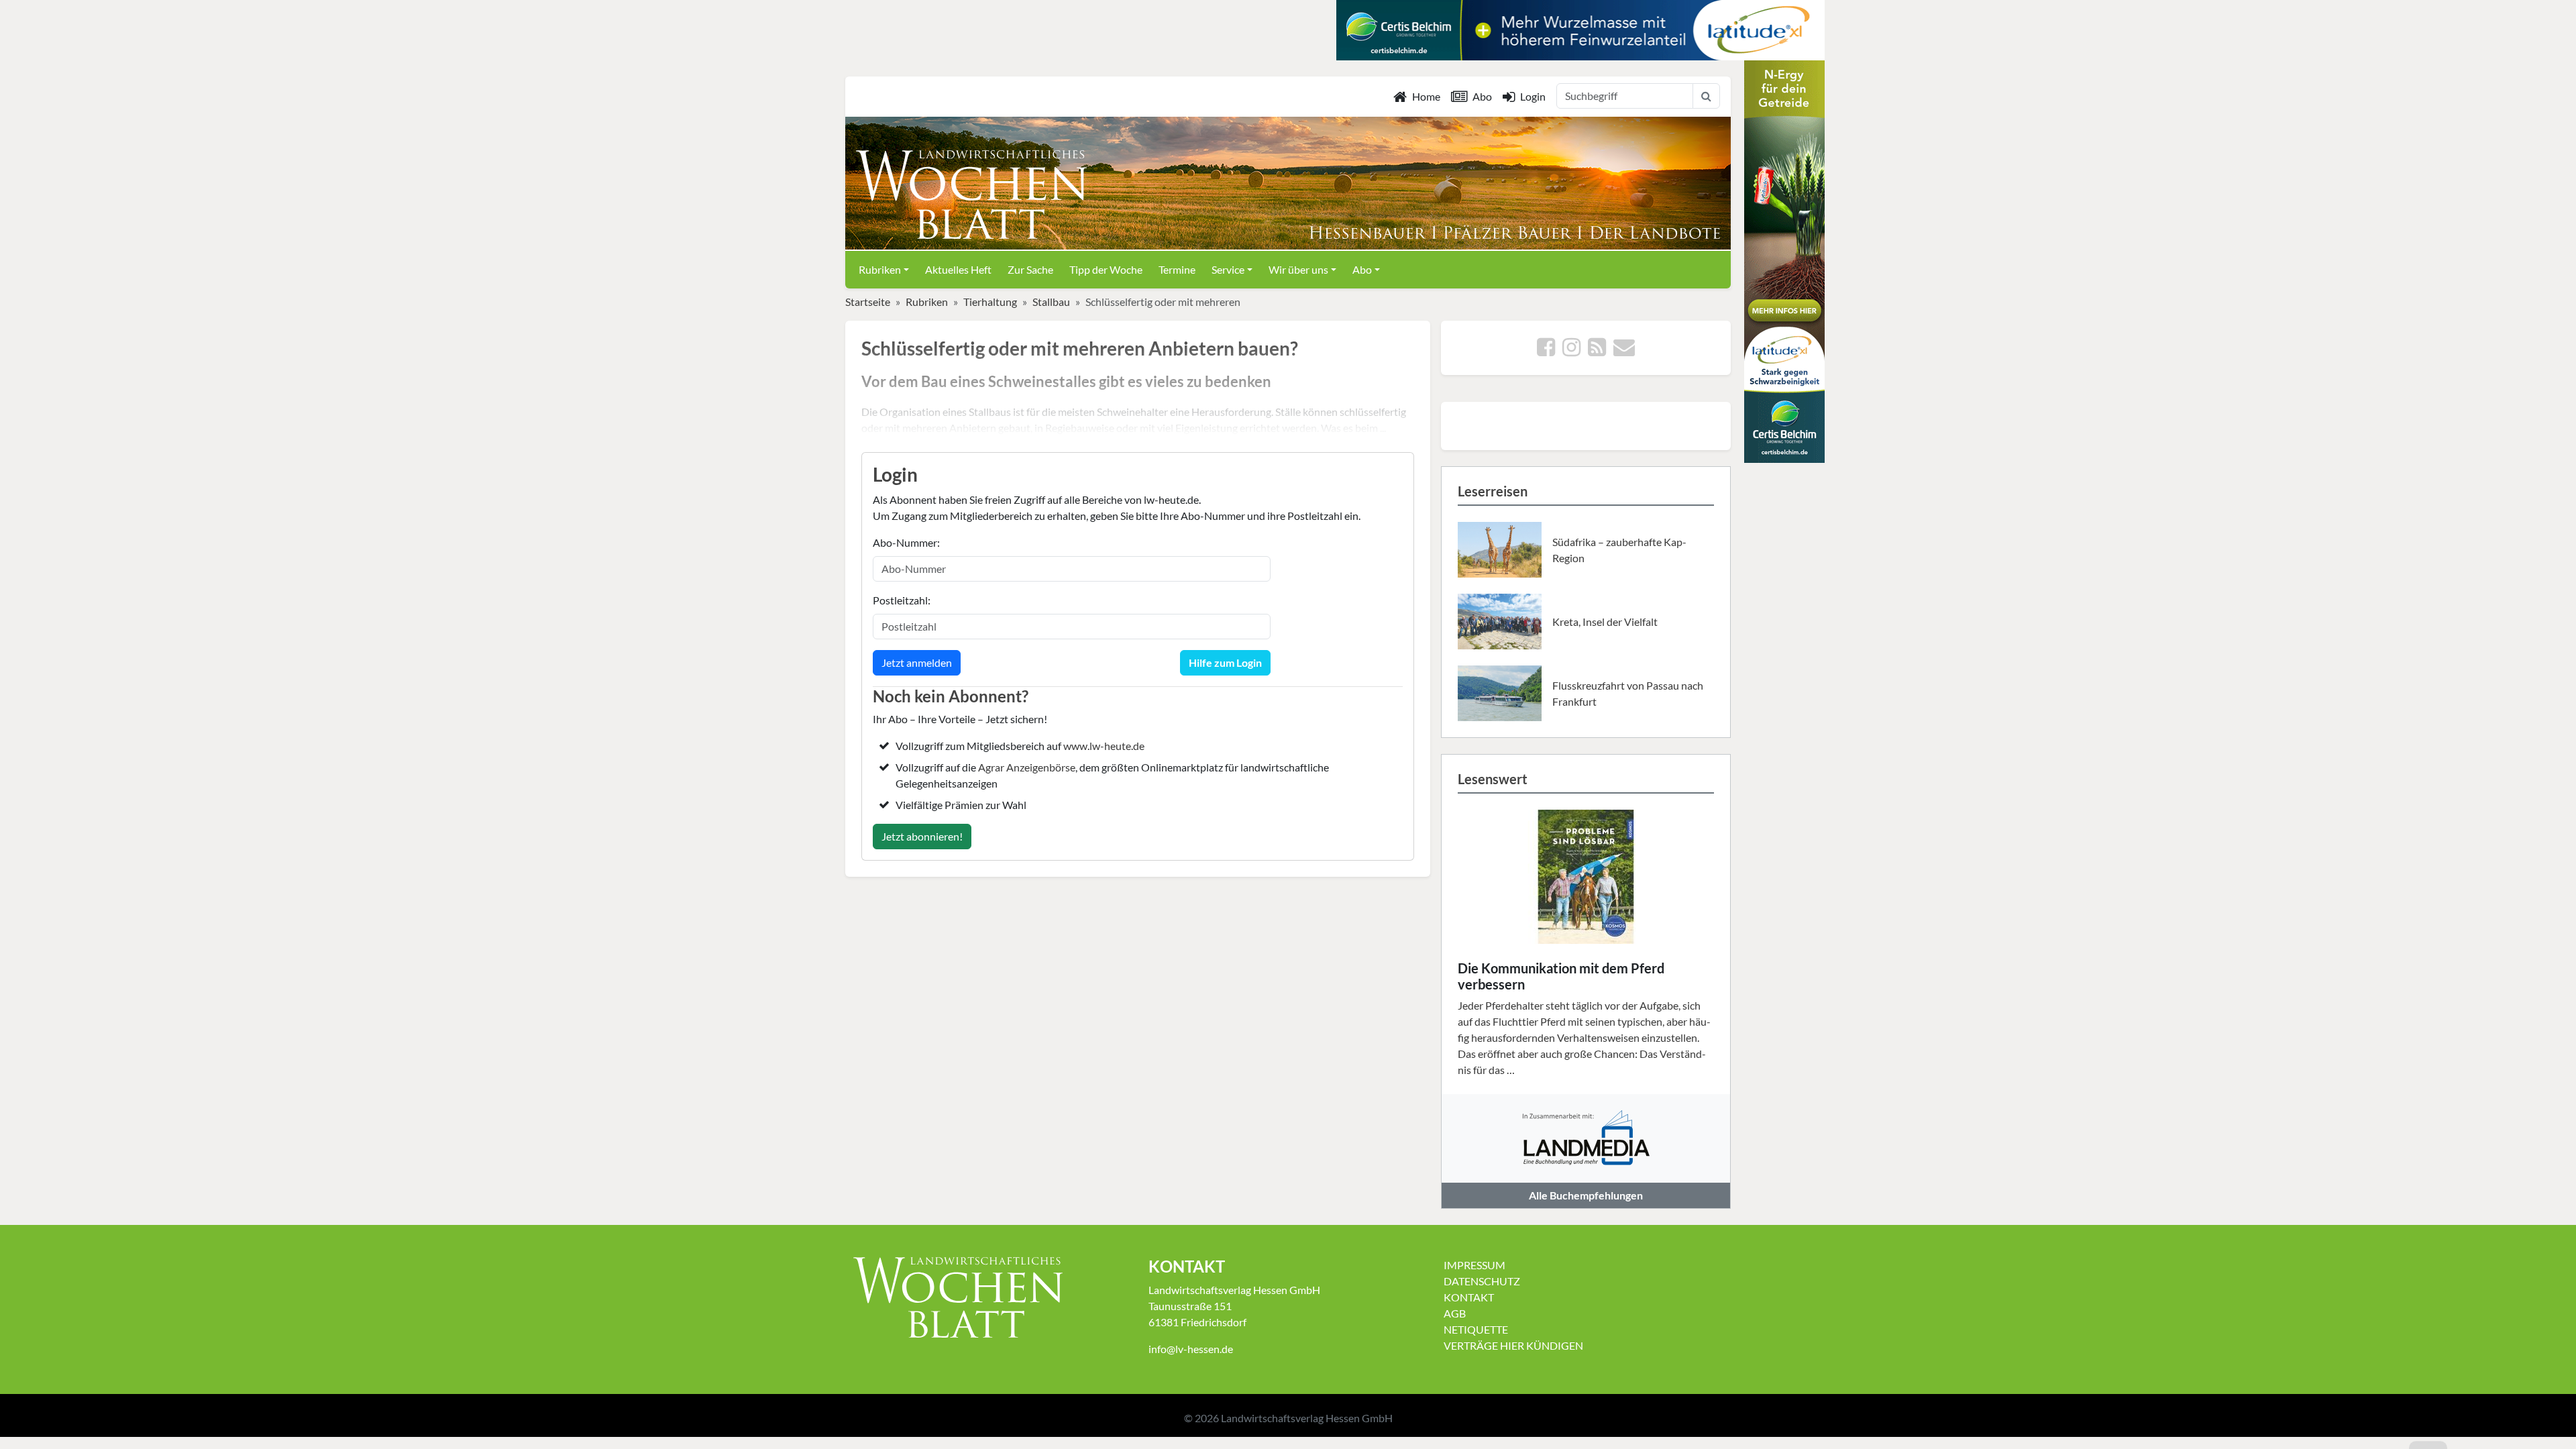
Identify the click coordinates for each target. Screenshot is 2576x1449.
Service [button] (1228, 269)
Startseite (868, 302)
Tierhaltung (990, 302)
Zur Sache (1030, 269)
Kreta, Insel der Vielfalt (1605, 622)
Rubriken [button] (880, 269)
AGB (1455, 1313)
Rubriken (927, 302)
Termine (1177, 269)
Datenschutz (1482, 1281)
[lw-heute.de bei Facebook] (1546, 351)
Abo (1482, 96)
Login (1533, 96)
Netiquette (1476, 1329)
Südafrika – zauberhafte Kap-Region (1619, 550)
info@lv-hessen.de (1191, 1349)
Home (1426, 96)
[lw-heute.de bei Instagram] (1571, 351)
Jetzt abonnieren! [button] (922, 836)
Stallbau (1051, 302)
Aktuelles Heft (958, 269)
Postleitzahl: (902, 600)
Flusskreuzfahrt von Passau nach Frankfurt (1628, 693)
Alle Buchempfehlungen (1586, 1195)
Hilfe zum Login (1225, 662)
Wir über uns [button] (1298, 269)
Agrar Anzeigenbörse (1027, 767)
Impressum (1474, 1265)
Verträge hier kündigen (1513, 1345)
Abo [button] (1362, 269)
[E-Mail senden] (1624, 351)
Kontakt (1469, 1297)
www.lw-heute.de (1104, 746)
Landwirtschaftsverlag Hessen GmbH (1307, 1418)
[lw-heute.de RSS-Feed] (1597, 351)
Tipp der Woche (1106, 269)
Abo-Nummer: (906, 542)
